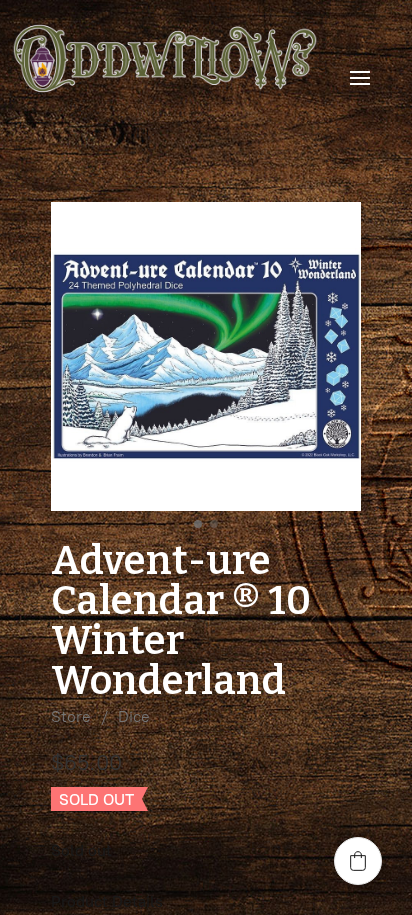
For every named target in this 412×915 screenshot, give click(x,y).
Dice (134, 716)
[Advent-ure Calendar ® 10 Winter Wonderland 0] (206, 357)
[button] (358, 861)
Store (71, 716)
